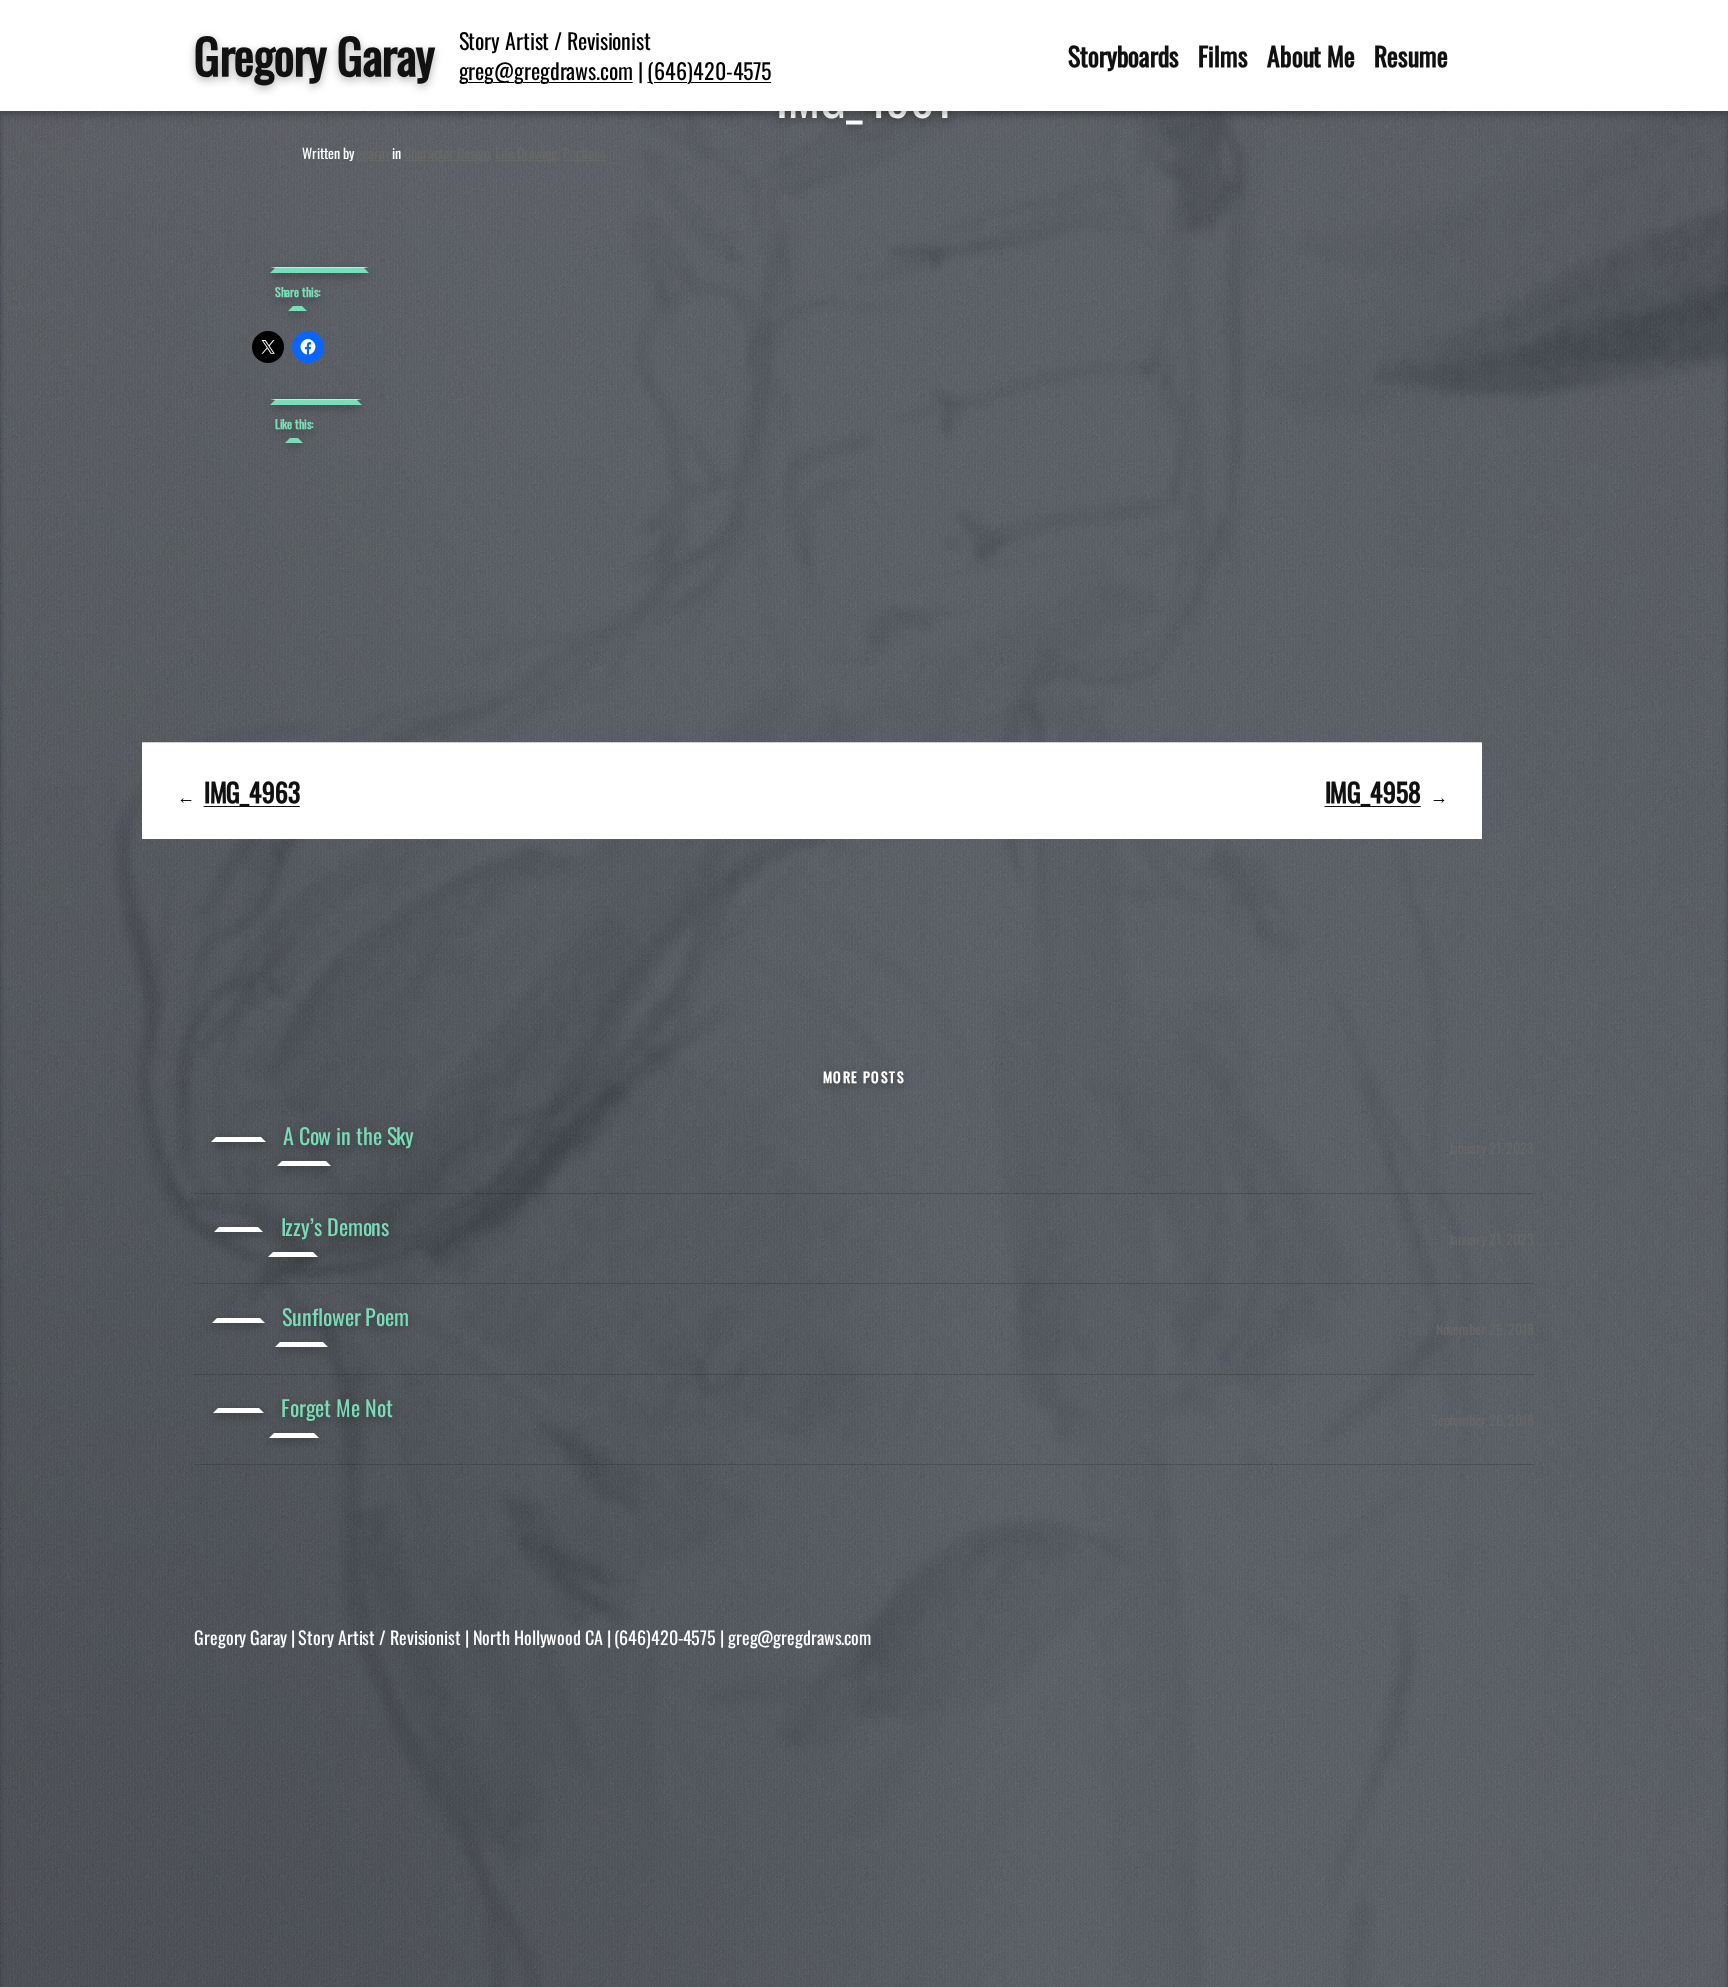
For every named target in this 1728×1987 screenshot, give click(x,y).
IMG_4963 (252, 791)
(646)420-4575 (709, 70)
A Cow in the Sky (348, 1135)
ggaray (372, 152)
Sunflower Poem (345, 1316)
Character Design (446, 152)
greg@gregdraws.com (546, 70)
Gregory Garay (314, 54)
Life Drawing (526, 152)
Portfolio (584, 152)
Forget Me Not (337, 1407)
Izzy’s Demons (335, 1226)
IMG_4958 (1373, 791)
